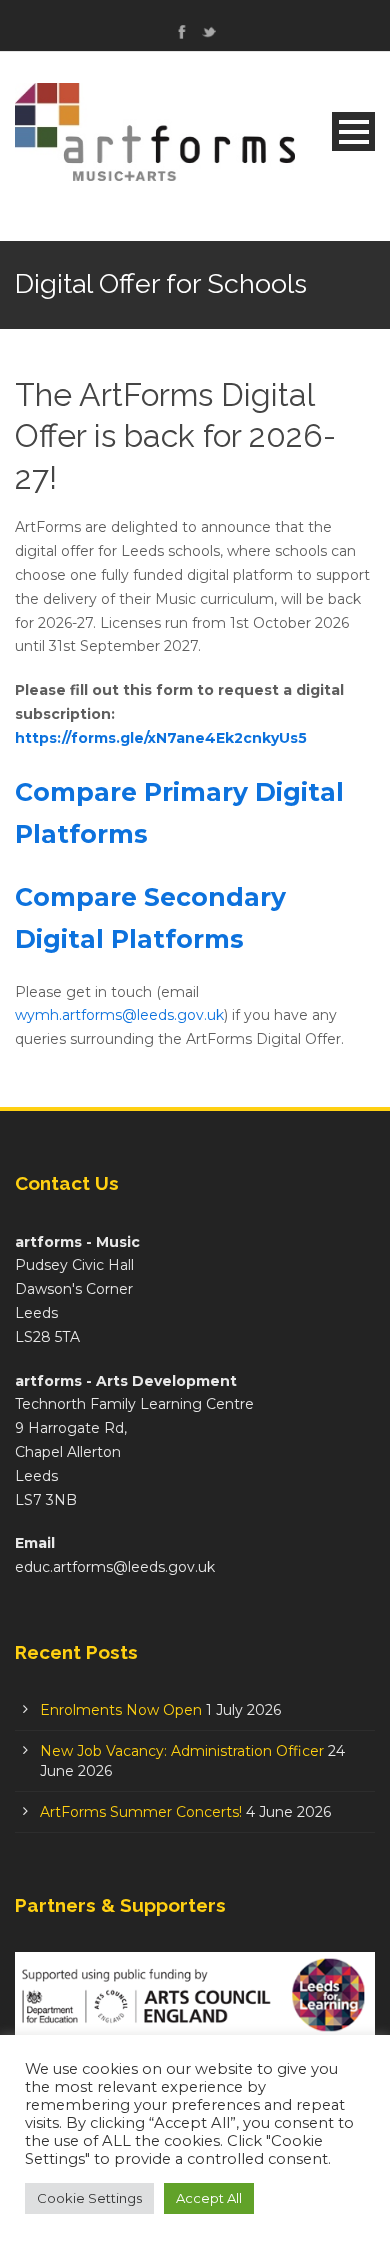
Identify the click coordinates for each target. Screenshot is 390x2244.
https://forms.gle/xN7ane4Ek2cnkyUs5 (161, 738)
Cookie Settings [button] (89, 2198)
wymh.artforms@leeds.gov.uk (119, 1015)
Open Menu (353, 131)
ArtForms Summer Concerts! (141, 1812)
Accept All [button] (209, 2198)
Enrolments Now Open (121, 1710)
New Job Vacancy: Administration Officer (182, 1751)
